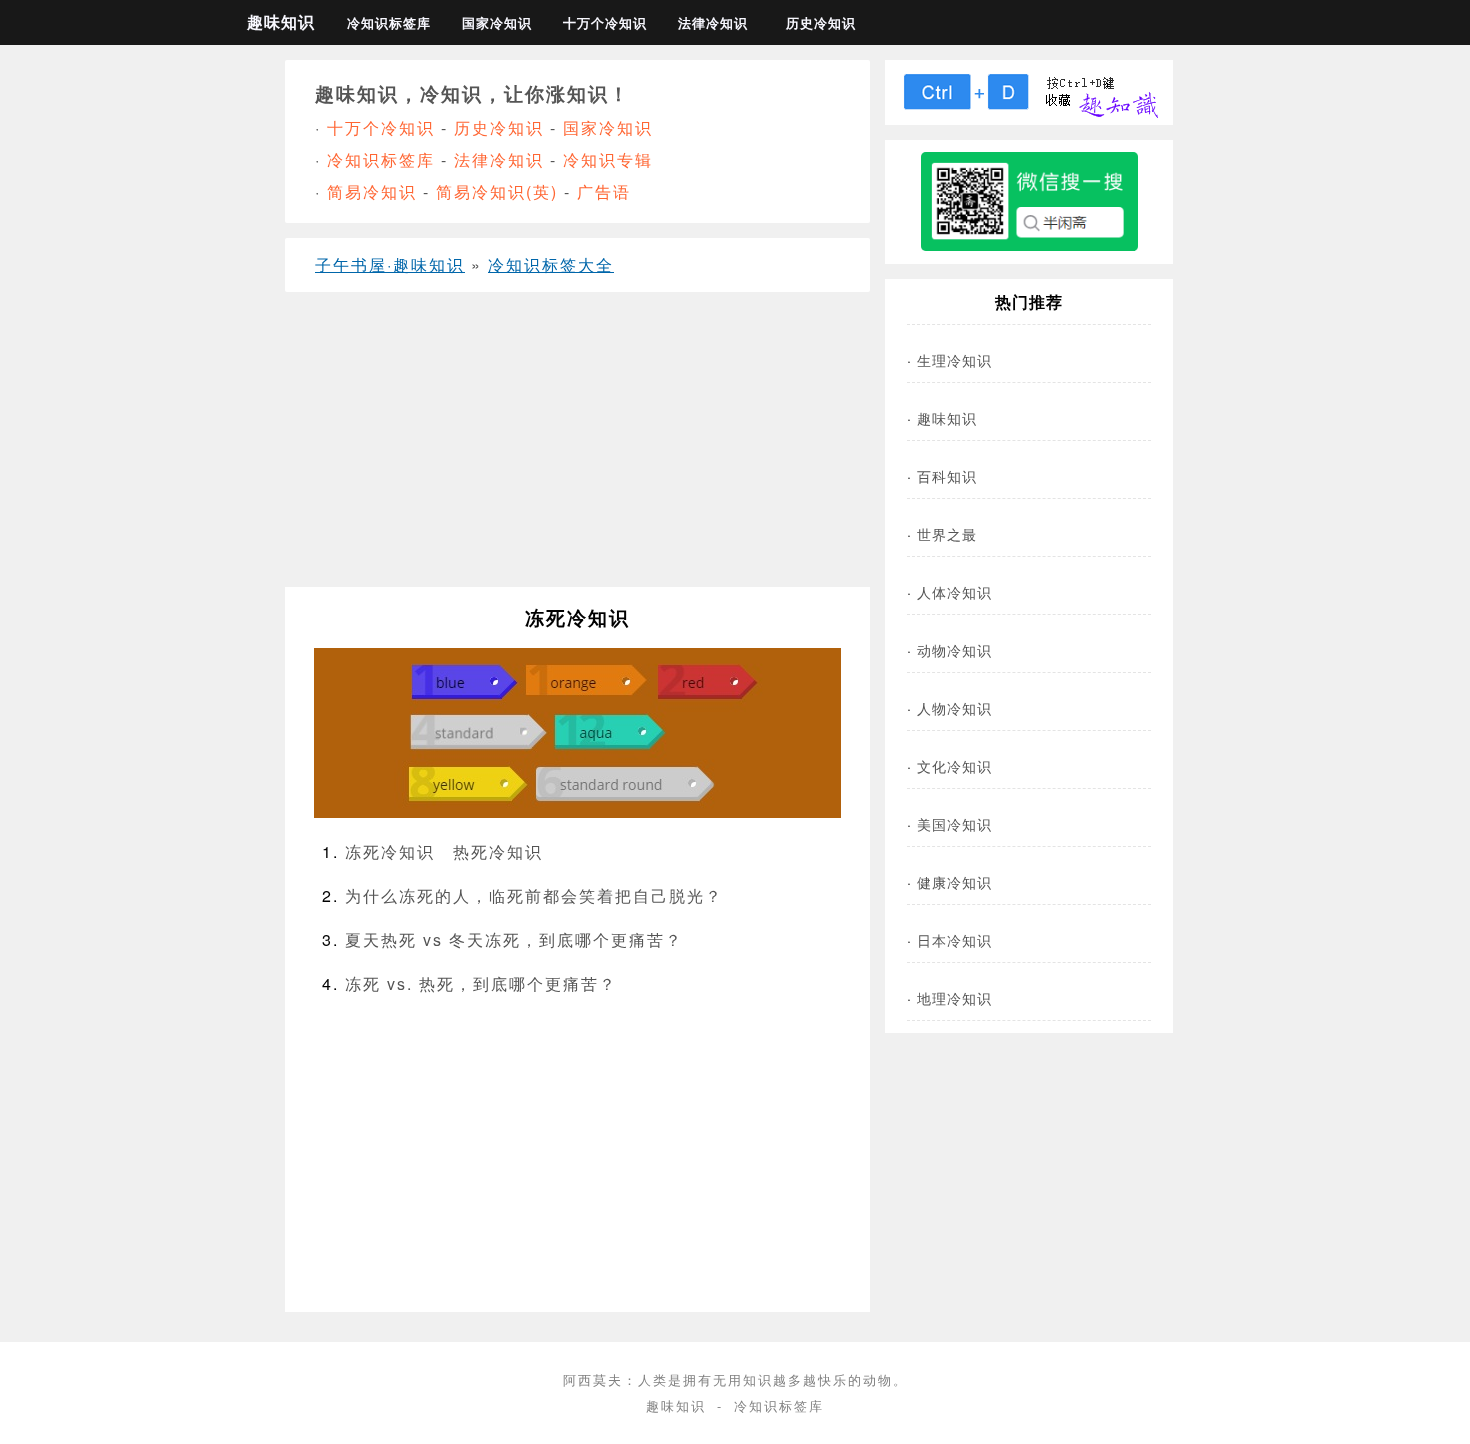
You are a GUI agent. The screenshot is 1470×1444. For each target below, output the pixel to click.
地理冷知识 (954, 997)
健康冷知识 (954, 881)
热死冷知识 (498, 851)
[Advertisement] (577, 447)
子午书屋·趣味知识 (390, 264)
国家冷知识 (497, 23)
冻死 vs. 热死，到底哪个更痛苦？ (481, 983)
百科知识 (947, 475)
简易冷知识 (372, 191)
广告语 (604, 191)
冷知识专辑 (608, 159)
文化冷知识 (954, 765)
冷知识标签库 (389, 23)
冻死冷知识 (390, 851)
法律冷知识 (713, 23)
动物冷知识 (954, 649)
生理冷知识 (954, 359)
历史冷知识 (821, 23)
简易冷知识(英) (497, 191)
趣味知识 (281, 21)
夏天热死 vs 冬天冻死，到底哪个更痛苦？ (514, 939)
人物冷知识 (954, 707)
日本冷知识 (954, 939)
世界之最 (947, 533)
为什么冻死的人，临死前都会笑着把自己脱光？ (534, 895)
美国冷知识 (954, 823)
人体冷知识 (954, 591)
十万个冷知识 (605, 23)
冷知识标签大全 (551, 264)
